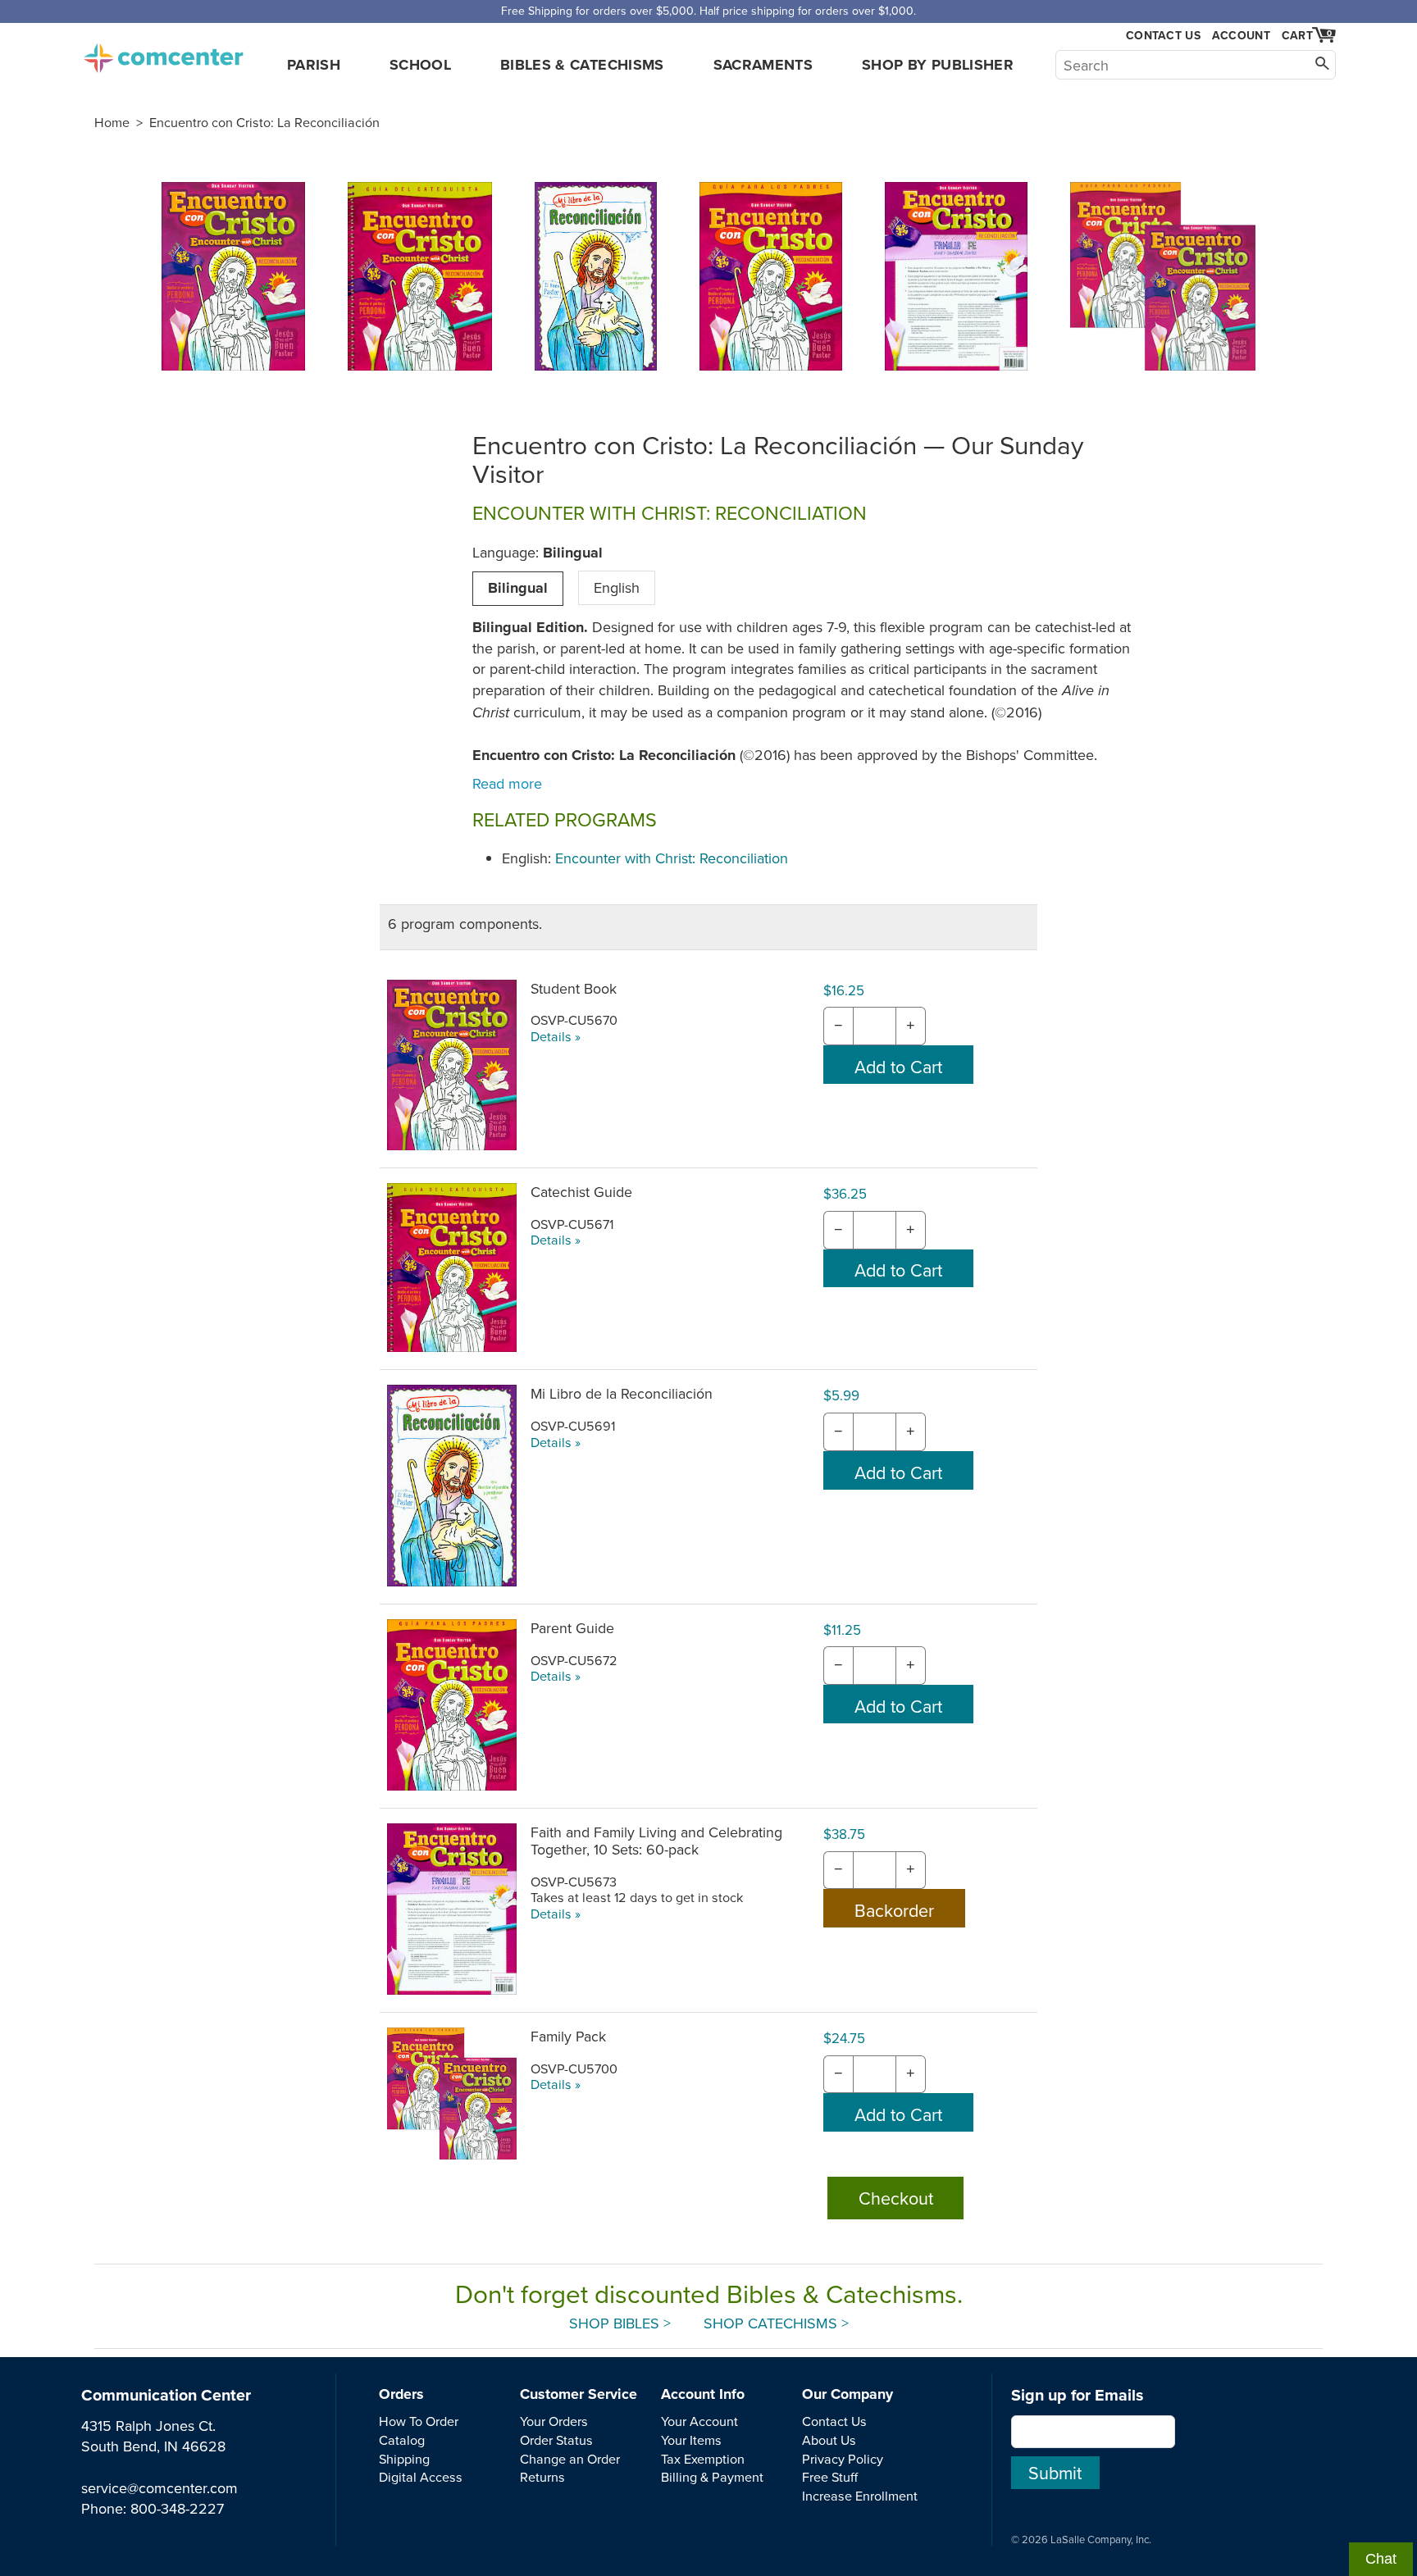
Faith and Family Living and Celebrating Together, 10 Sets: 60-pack (656, 1841)
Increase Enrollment (860, 2496)
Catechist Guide (581, 1192)
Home (112, 122)
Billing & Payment (712, 2477)
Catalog (402, 2440)
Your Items (691, 2440)
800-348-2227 (177, 2508)
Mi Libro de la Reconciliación (622, 1393)
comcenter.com (163, 53)
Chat (1381, 2559)
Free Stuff (830, 2477)
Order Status (556, 2440)
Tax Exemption (703, 2459)
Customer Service (579, 2394)
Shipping (404, 2459)
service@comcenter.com (159, 2488)
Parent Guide (572, 1628)
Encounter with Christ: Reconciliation (672, 858)
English (617, 587)
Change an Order (570, 2459)
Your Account (699, 2421)
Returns (542, 2477)
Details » (556, 1036)
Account (1241, 35)
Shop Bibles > (620, 2323)
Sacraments (763, 65)
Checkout (896, 2198)
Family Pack (568, 2036)
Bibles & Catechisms (582, 65)
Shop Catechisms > (776, 2323)
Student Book (574, 988)
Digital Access (421, 2477)
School (420, 65)
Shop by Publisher (938, 65)
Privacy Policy (843, 2459)
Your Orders (554, 2421)
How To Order (419, 2421)
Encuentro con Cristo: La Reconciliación (264, 122)
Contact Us (1163, 36)
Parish (314, 65)
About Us (829, 2440)
